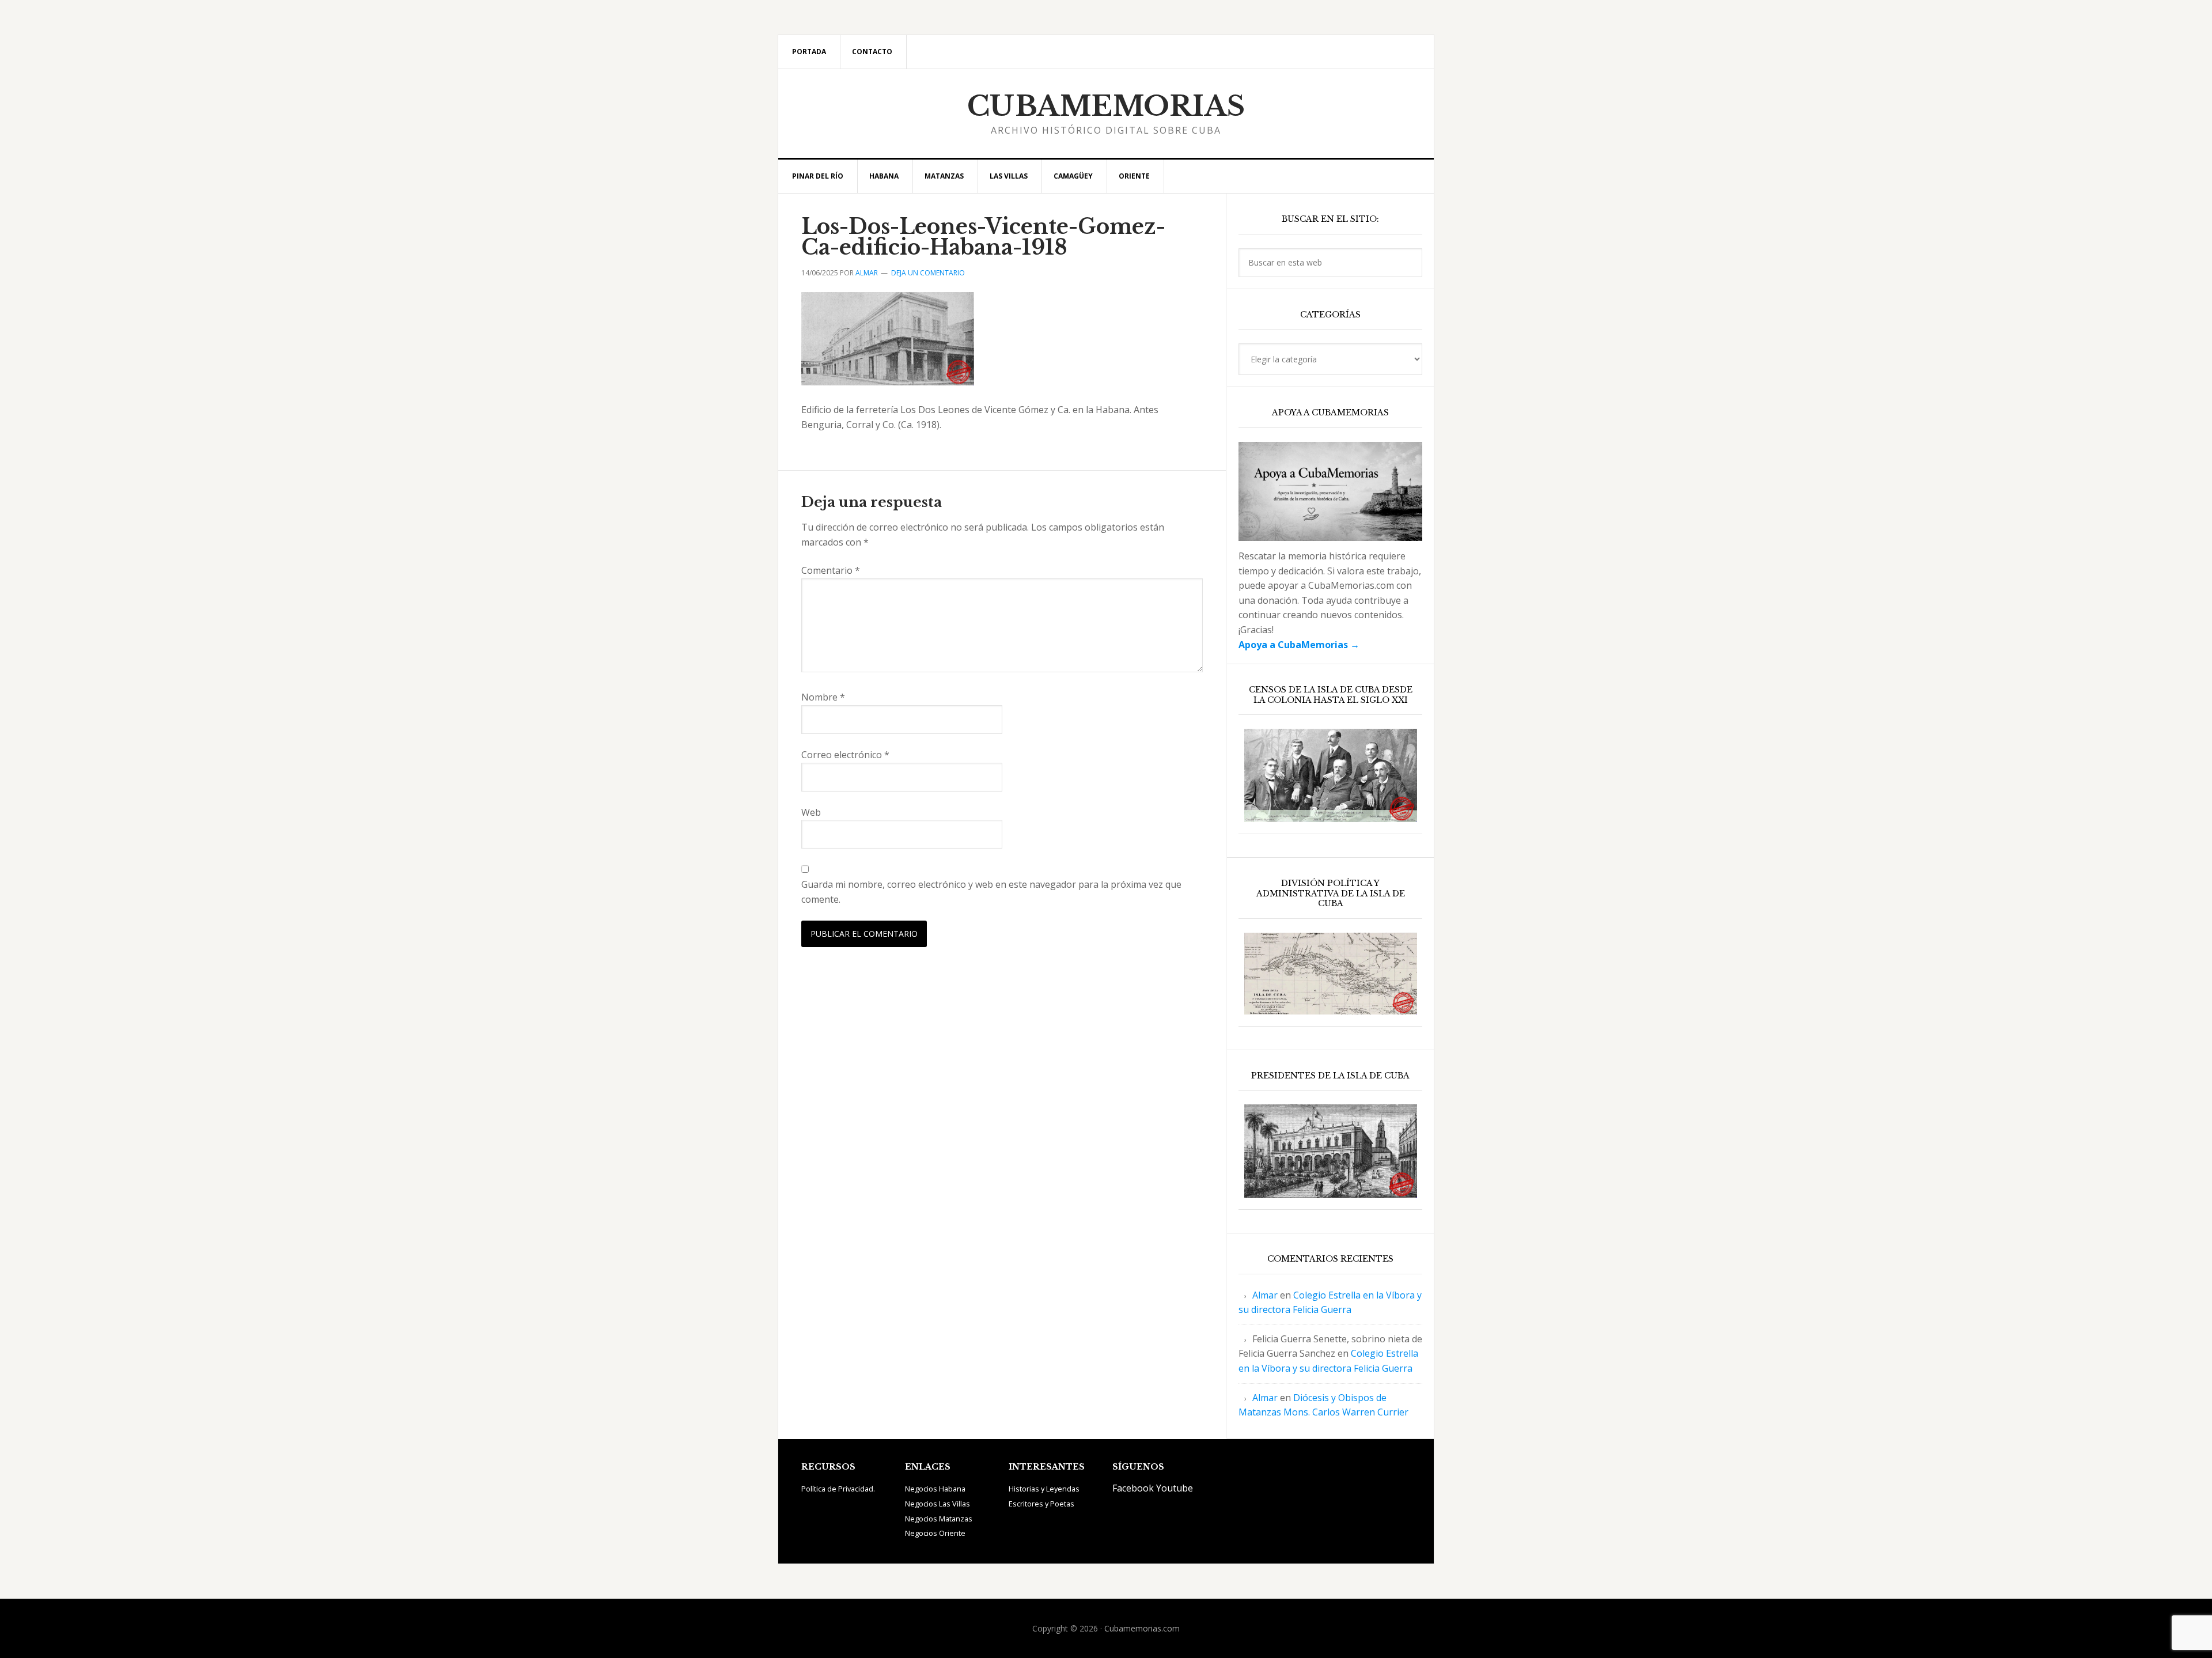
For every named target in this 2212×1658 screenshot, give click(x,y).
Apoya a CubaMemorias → (1299, 645)
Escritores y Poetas (1041, 1504)
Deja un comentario (928, 273)
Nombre (823, 697)
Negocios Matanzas (939, 1519)
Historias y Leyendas (1044, 1489)
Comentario (831, 570)
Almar (1265, 1295)
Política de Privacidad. (838, 1489)
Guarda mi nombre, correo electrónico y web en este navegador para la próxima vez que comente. (991, 892)
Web (811, 812)
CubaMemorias (1106, 106)
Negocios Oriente (935, 1533)
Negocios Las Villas (938, 1504)
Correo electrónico (845, 755)
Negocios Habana (935, 1489)
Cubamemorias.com (1142, 1628)
